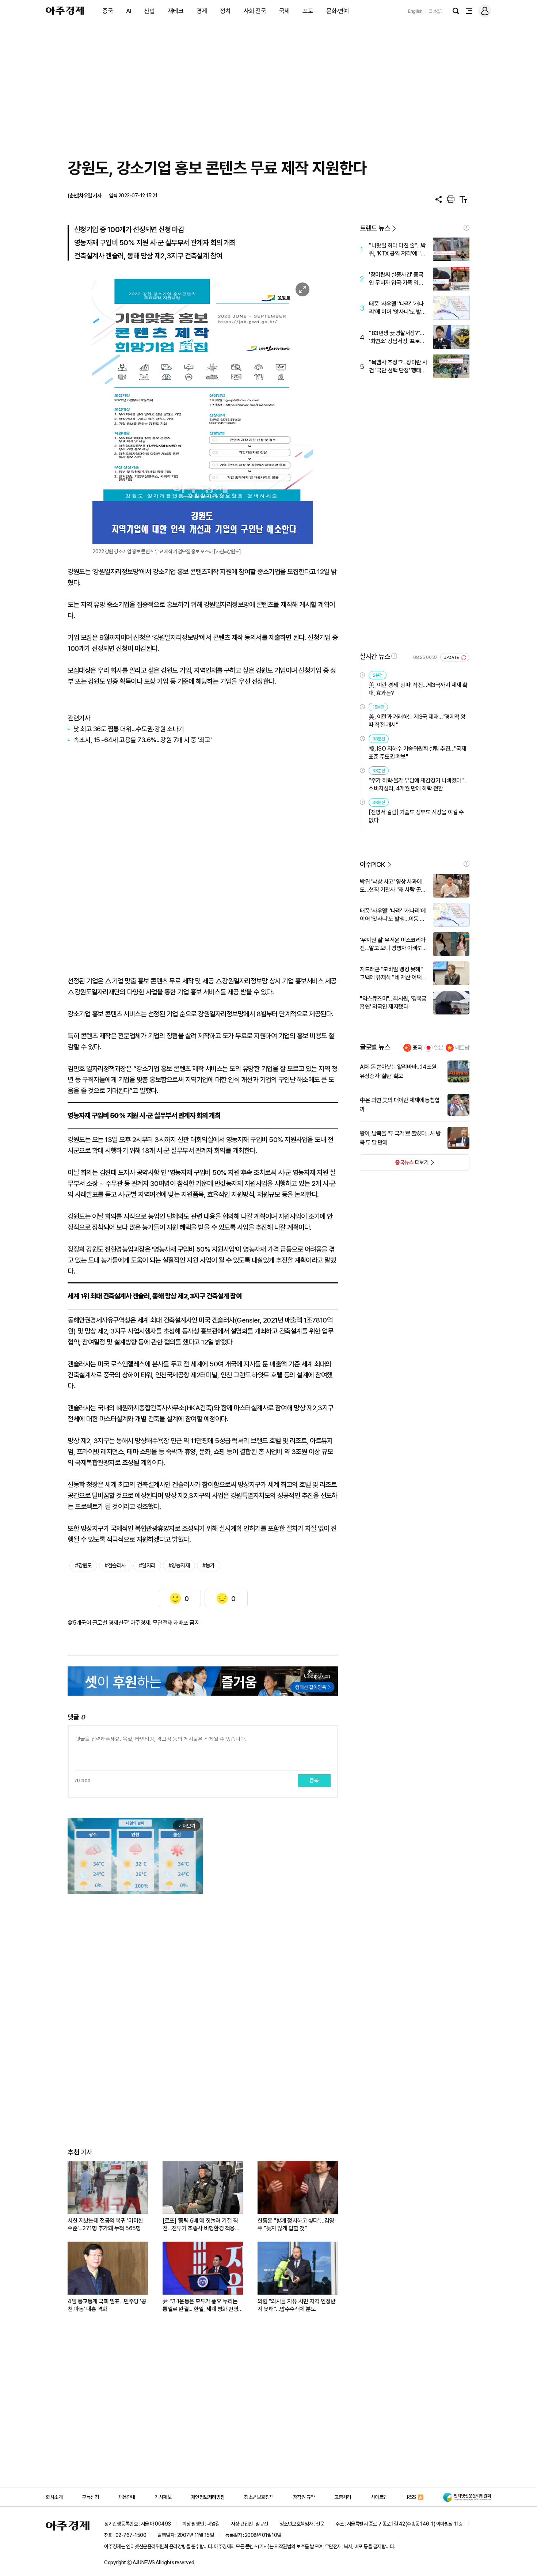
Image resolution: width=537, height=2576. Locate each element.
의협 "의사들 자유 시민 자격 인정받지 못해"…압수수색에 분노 (296, 2305)
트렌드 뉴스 (375, 228)
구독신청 (90, 2497)
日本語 (435, 11)
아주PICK (372, 864)
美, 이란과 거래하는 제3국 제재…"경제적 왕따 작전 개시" (417, 721)
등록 (314, 1780)
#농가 (209, 1566)
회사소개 (54, 2497)
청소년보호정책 (259, 2497)
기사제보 (163, 2497)
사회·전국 (255, 11)
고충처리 (343, 2497)
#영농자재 (179, 1566)
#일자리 (147, 1566)
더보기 (394, 1165)
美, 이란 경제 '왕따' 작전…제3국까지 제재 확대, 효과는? (418, 689)
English (415, 11)
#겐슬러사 (115, 1566)
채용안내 (127, 2497)
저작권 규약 (304, 2497)
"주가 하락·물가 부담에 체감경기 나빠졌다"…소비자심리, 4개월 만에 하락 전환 (418, 784)
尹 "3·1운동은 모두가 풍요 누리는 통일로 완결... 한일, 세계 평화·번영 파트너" (200, 2305)
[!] (466, 228)
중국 (108, 11)
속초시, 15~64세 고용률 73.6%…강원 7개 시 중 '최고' (142, 740)
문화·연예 (338, 11)
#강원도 (83, 1566)
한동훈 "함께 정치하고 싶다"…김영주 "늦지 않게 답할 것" (296, 2224)
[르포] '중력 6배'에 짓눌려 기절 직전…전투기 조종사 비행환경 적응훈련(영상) (201, 2225)
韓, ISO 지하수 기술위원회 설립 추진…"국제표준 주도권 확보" (417, 753)
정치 (225, 11)
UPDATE (452, 658)
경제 (202, 11)
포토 (308, 11)
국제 (284, 11)
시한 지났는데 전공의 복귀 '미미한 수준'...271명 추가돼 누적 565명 (105, 2224)
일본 (439, 1048)
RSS (412, 2497)
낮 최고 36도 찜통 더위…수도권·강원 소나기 (129, 729)
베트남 (462, 1048)
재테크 (176, 11)
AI (129, 11)
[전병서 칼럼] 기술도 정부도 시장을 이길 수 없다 (416, 816)
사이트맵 (379, 2497)
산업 (149, 11)
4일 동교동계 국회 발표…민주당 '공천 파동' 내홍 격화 (107, 2305)
